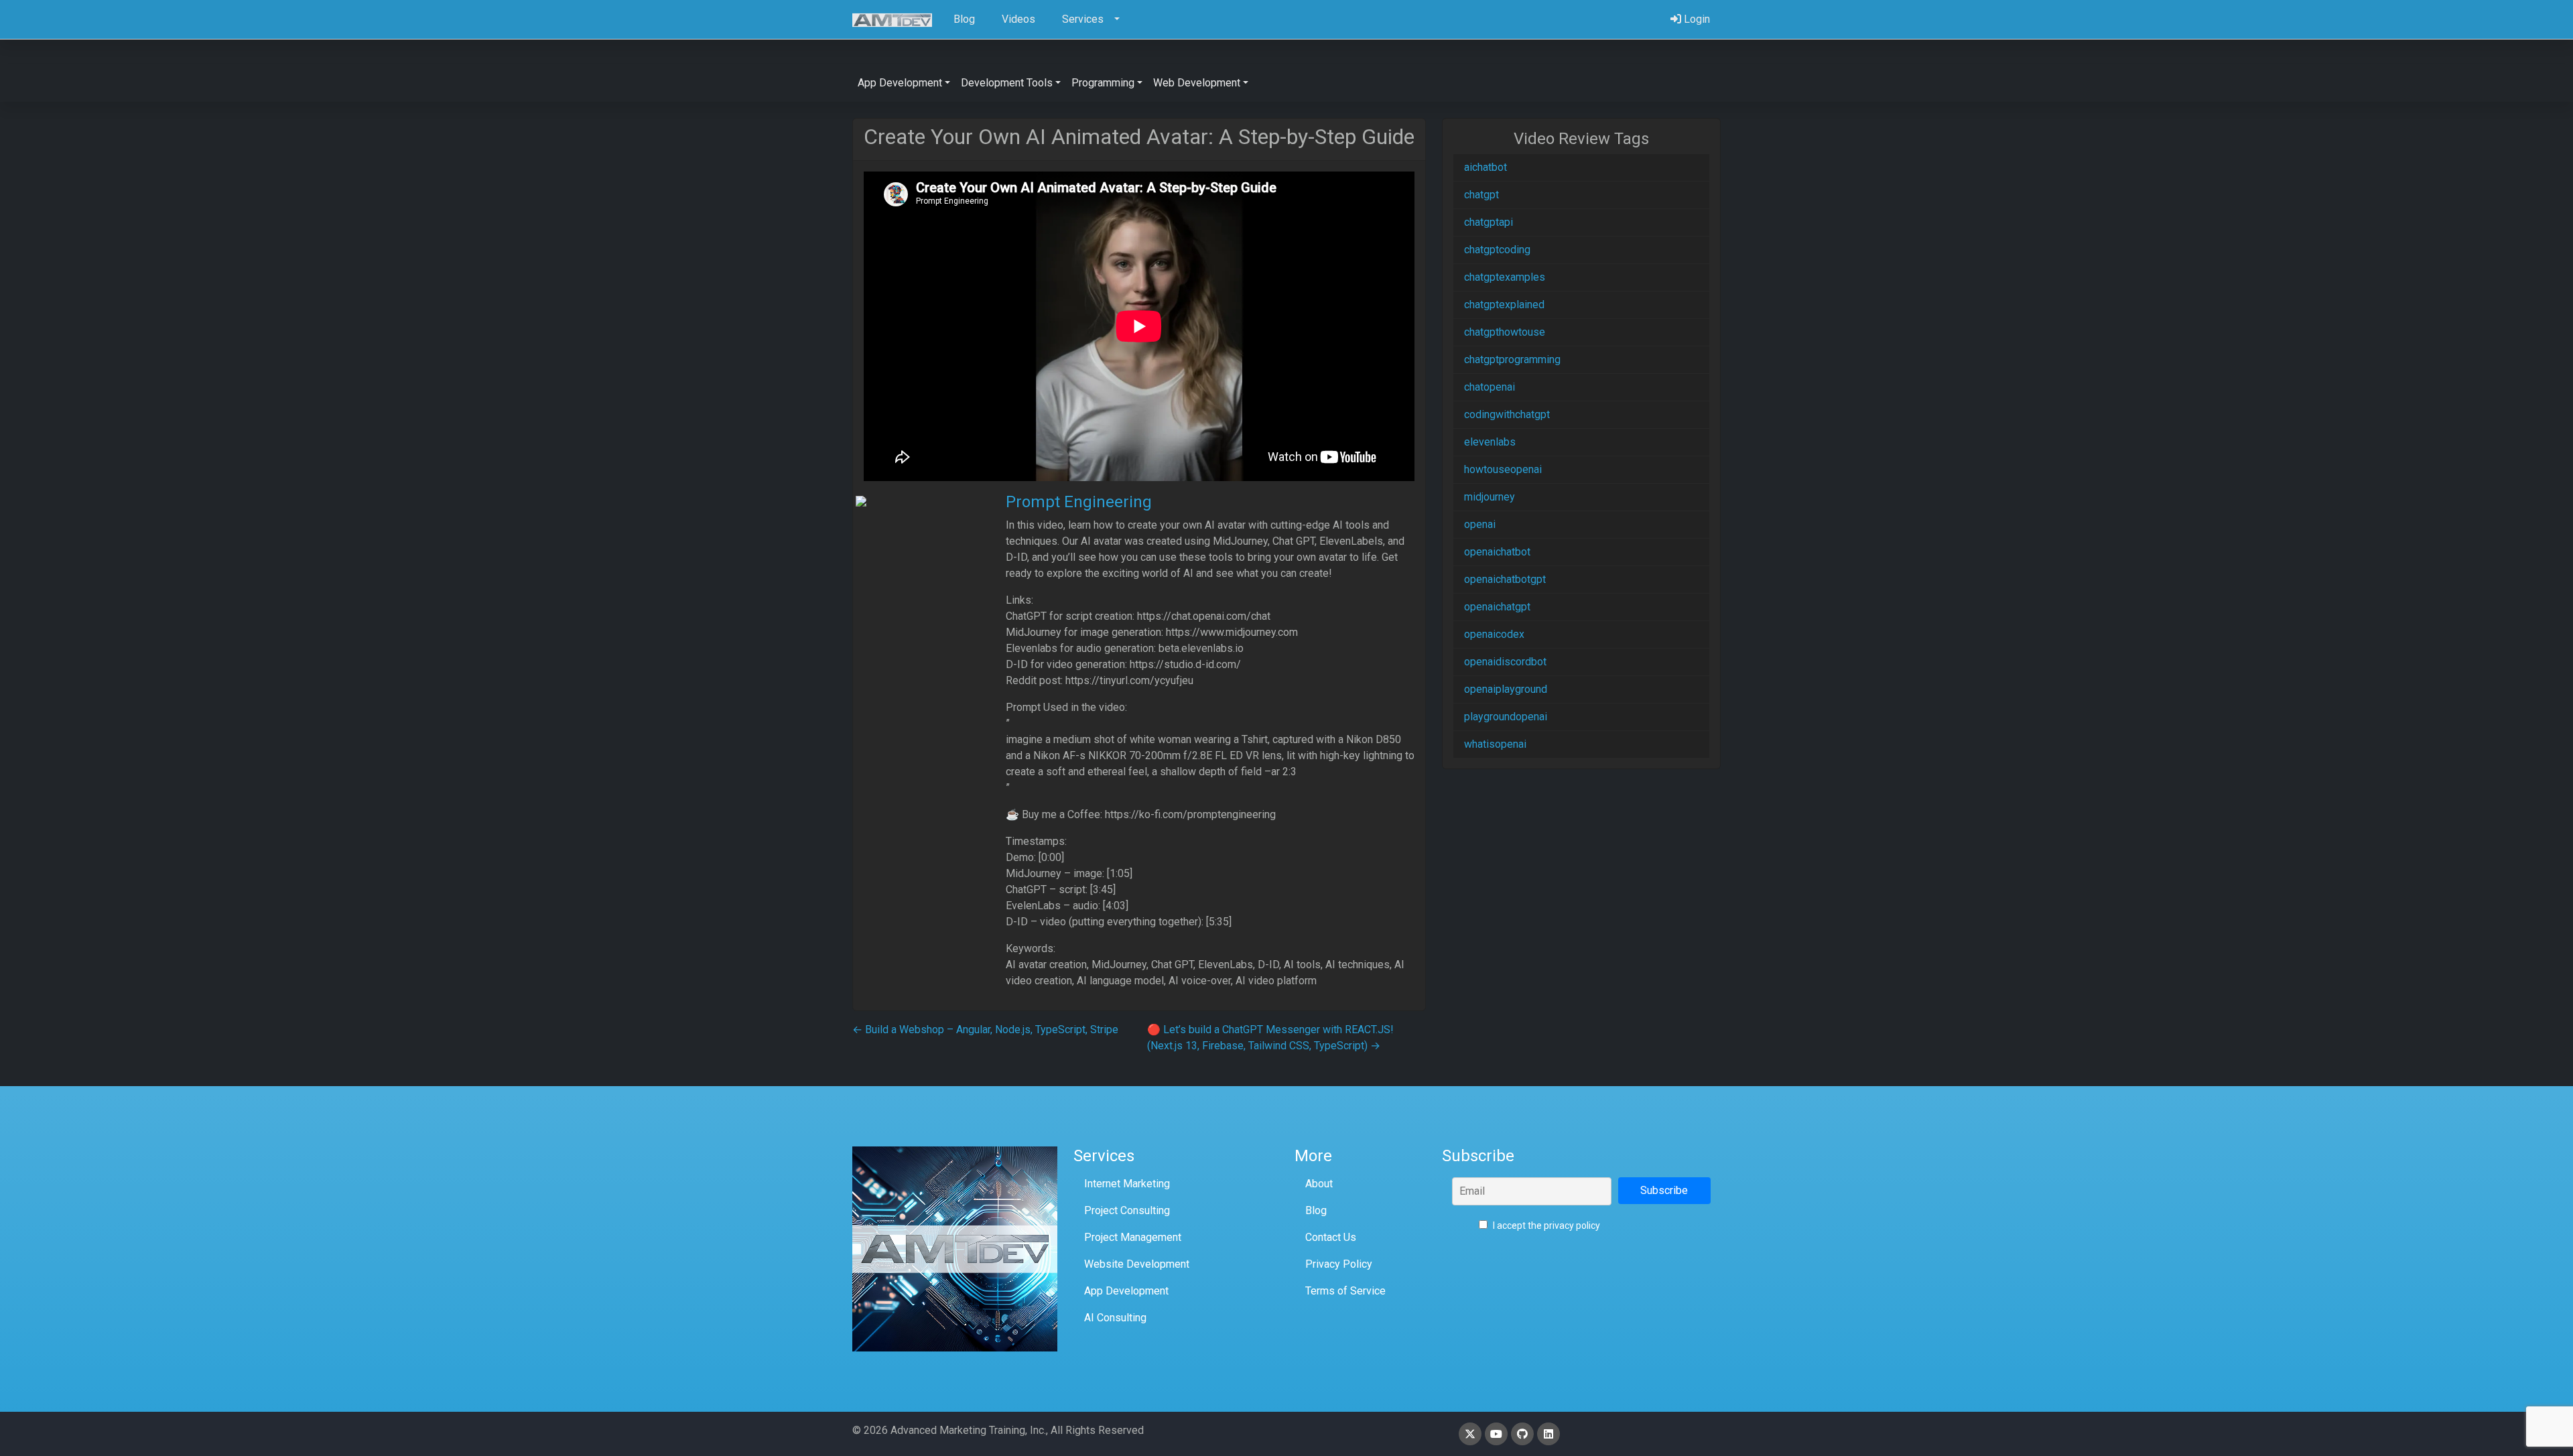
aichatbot (1486, 167)
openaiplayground (1506, 689)
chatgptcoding (1497, 250)
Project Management (1133, 1237)
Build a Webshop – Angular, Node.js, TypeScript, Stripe (985, 1030)
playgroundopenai (1506, 717)
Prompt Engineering (1079, 502)
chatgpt (1481, 195)
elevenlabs (1490, 442)
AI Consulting (1115, 1318)
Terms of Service (1345, 1291)
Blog (1316, 1210)
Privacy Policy (1339, 1264)
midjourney (1490, 497)
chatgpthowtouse (1505, 332)
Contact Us (1331, 1237)
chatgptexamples (1505, 277)
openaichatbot (1497, 552)
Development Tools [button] (1007, 83)
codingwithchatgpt (1507, 414)
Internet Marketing (1127, 1184)
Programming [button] (1103, 83)
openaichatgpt (1497, 607)
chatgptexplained (1504, 305)
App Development (1126, 1291)
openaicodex (1494, 634)
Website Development (1137, 1264)
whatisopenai (1495, 744)
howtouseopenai (1503, 469)
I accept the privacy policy (1545, 1226)
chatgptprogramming (1512, 359)
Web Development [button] (1197, 83)
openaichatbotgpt (1505, 579)
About (1319, 1184)
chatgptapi (1489, 222)
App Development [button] (900, 83)
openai (1480, 524)
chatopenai (1490, 387)
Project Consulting (1127, 1210)
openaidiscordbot (1505, 662)
